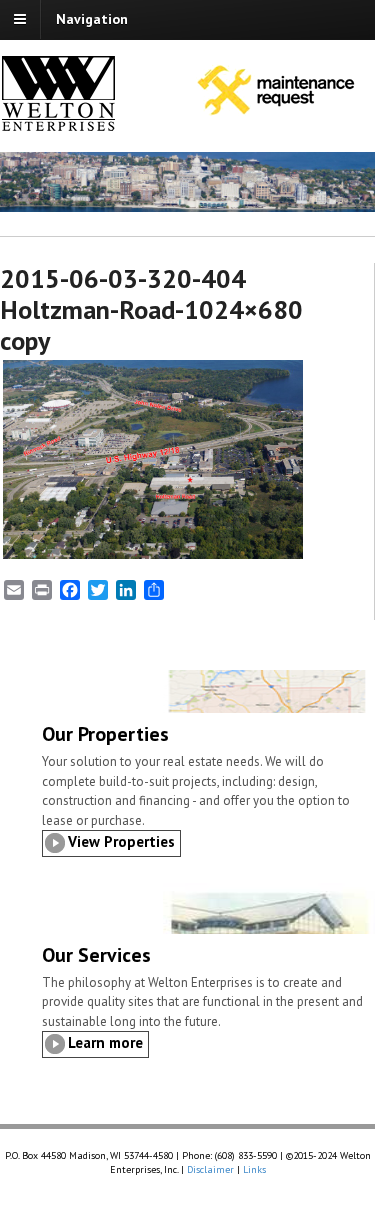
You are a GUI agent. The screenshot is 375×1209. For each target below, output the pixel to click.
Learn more (105, 1042)
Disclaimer (210, 1169)
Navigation (92, 19)
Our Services (96, 955)
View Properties (121, 841)
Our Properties (105, 734)
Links (254, 1169)
